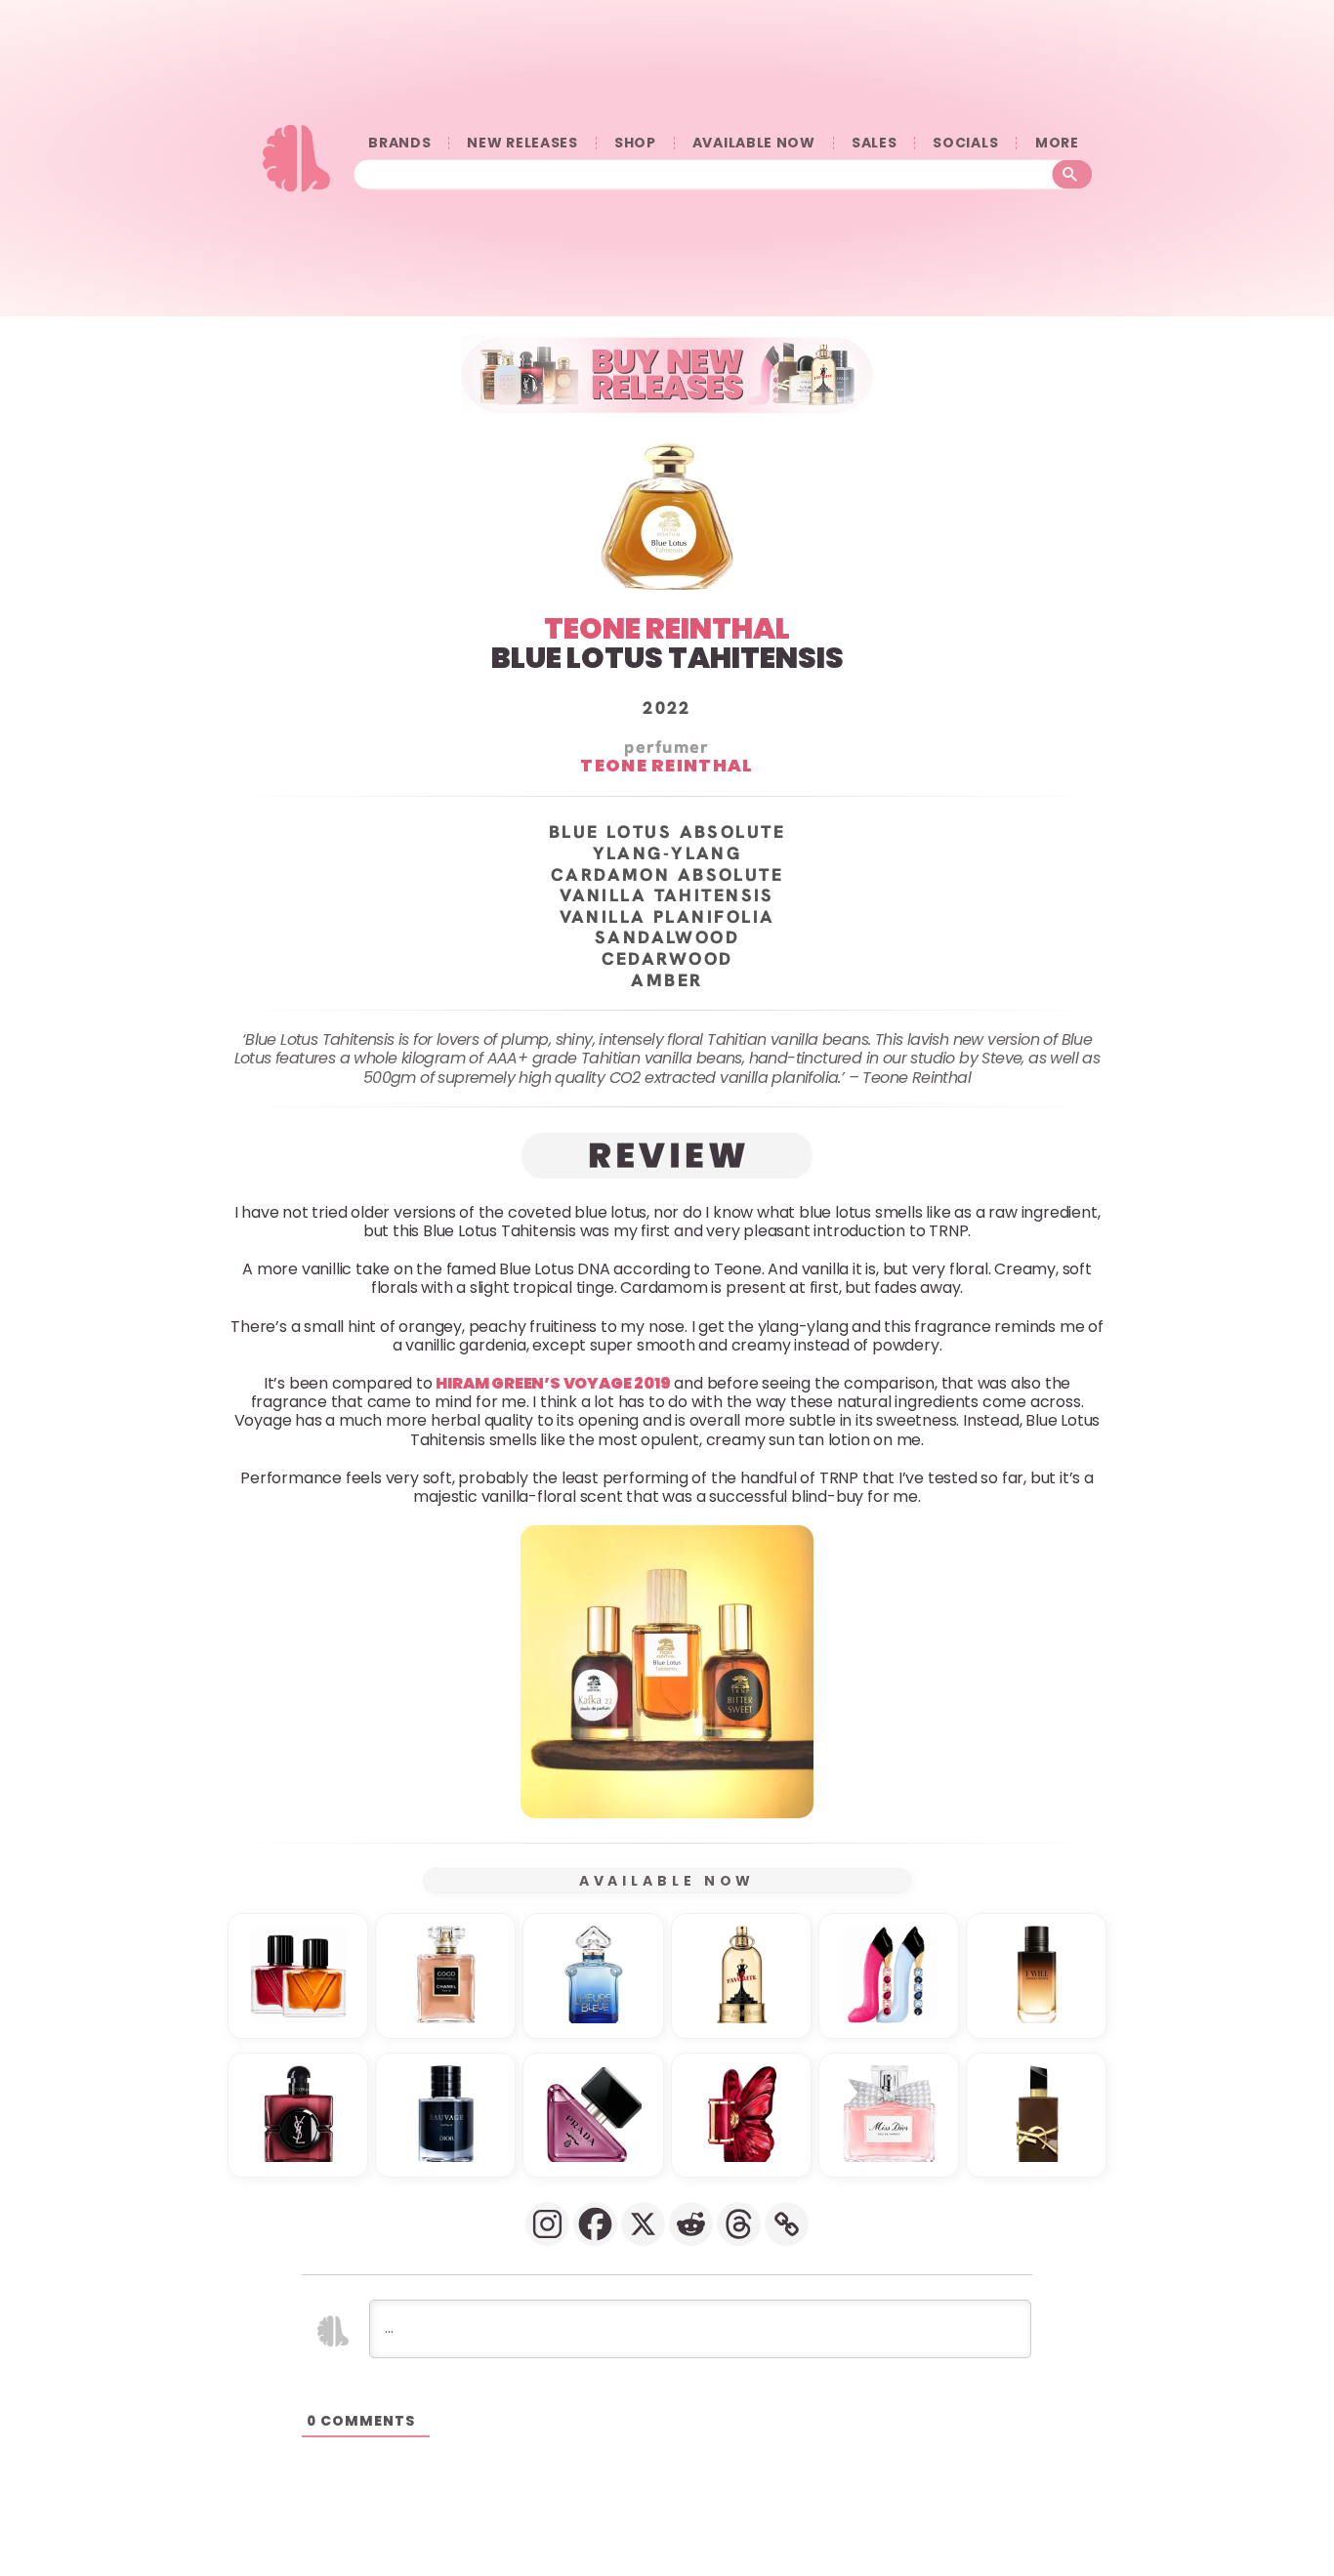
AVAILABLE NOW (754, 143)
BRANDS (399, 143)
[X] (643, 2224)
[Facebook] (595, 2224)
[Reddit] (691, 2224)
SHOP (635, 143)
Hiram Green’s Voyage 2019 (553, 1383)
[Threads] (739, 2224)
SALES (875, 143)
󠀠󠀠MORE (1057, 143)
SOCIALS (965, 143)
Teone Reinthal (667, 765)
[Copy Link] (787, 2224)
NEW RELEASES (522, 143)
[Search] (1073, 174)
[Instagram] (547, 2224)
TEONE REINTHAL (667, 628)
